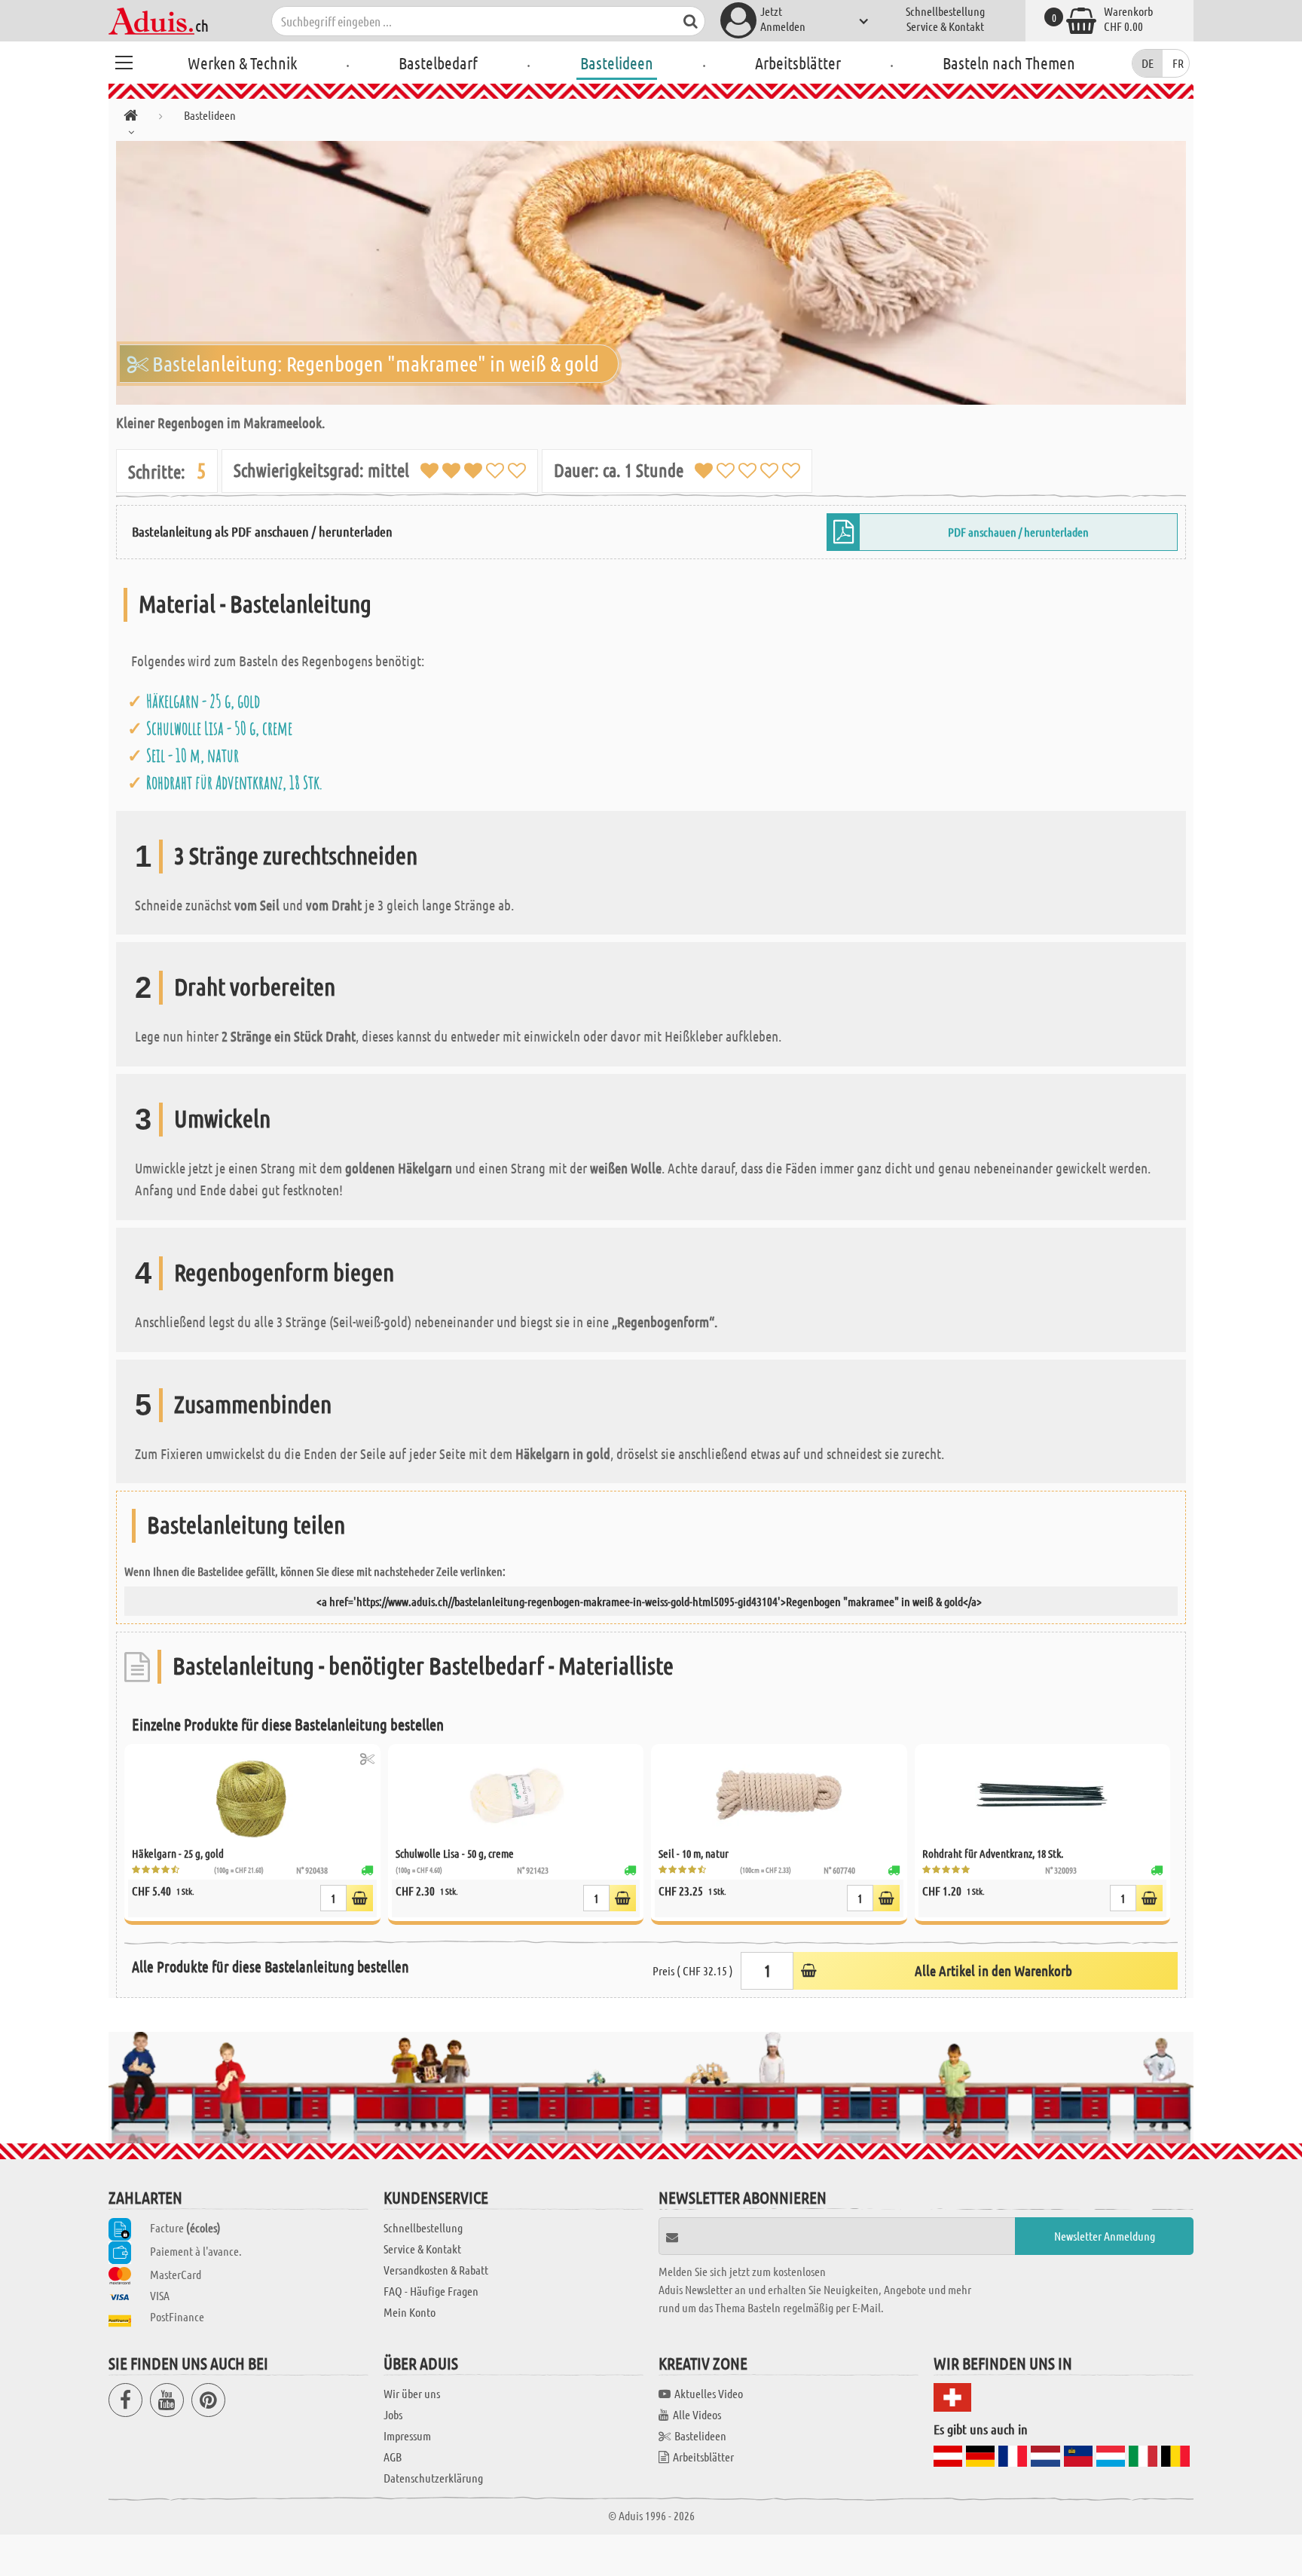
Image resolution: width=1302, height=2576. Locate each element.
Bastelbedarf (438, 63)
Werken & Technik (242, 63)
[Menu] (124, 60)
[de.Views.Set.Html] (367, 1759)
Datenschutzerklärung (433, 2478)
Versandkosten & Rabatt (436, 2270)
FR (1178, 63)
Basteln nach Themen (1009, 63)
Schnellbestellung (945, 11)
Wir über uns (412, 2393)
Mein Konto (410, 2312)
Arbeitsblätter (798, 63)
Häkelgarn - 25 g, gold (203, 701)
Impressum (407, 2435)
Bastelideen (617, 63)
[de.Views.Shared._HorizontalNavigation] (131, 118)
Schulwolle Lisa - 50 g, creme (219, 728)
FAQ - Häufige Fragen (431, 2291)
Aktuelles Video (709, 2393)
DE (1148, 63)
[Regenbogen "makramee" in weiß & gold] (651, 273)
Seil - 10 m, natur (193, 755)
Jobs (393, 2414)
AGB (393, 2457)
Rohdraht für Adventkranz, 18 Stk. (234, 782)
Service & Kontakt (945, 26)
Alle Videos (697, 2414)
